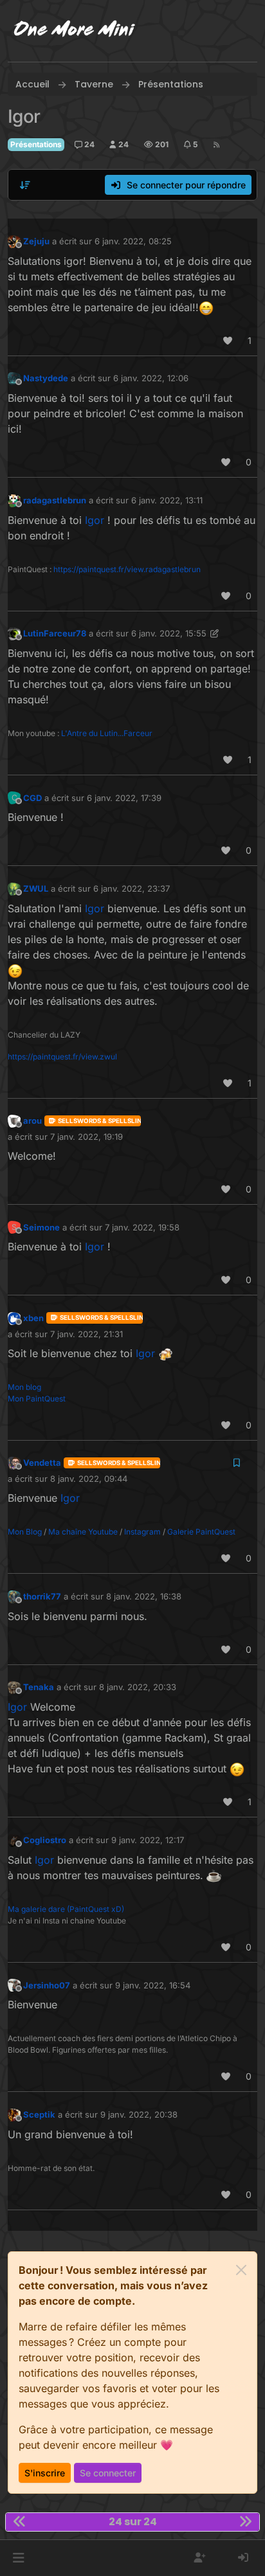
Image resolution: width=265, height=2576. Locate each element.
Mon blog (24, 1387)
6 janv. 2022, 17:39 (124, 798)
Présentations (36, 144)
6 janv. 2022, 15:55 (169, 633)
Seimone (41, 1227)
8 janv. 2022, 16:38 (144, 1596)
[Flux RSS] (216, 145)
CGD (32, 798)
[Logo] (75, 31)
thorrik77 (42, 1596)
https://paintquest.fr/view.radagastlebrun (127, 569)
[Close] (241, 2270)
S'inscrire (45, 2473)
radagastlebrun (55, 500)
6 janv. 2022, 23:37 (132, 888)
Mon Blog (25, 1532)
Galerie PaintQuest (201, 1532)
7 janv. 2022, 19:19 (87, 1137)
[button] (18, 2558)
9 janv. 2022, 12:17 (148, 1840)
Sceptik (39, 2114)
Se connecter (108, 2473)
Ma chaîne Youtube (83, 1532)
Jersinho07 (47, 1985)
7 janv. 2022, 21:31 (87, 1334)
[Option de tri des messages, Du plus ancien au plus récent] (25, 185)
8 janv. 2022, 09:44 (89, 1479)
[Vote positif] (228, 340)
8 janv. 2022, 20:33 (138, 1687)
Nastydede (46, 378)
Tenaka (39, 1687)
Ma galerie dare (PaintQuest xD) (66, 1909)
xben (33, 1318)
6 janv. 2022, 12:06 (151, 378)
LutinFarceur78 (55, 633)
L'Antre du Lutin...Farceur (107, 733)
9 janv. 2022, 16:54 (153, 1985)
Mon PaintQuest (37, 1399)
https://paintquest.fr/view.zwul (62, 1057)
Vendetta (42, 1463)
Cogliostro (45, 1840)
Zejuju (36, 241)
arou (32, 1121)
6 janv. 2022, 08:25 (133, 241)
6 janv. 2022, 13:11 (167, 500)
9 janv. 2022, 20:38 (139, 2114)
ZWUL (36, 888)
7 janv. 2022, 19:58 (142, 1227)
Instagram (142, 1532)
